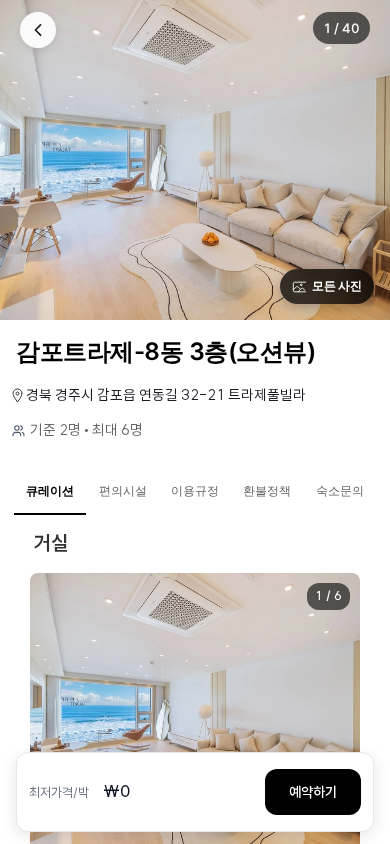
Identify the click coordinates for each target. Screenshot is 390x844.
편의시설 (123, 490)
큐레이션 (50, 490)
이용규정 (195, 490)
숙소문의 (340, 490)
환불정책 (267, 490)
